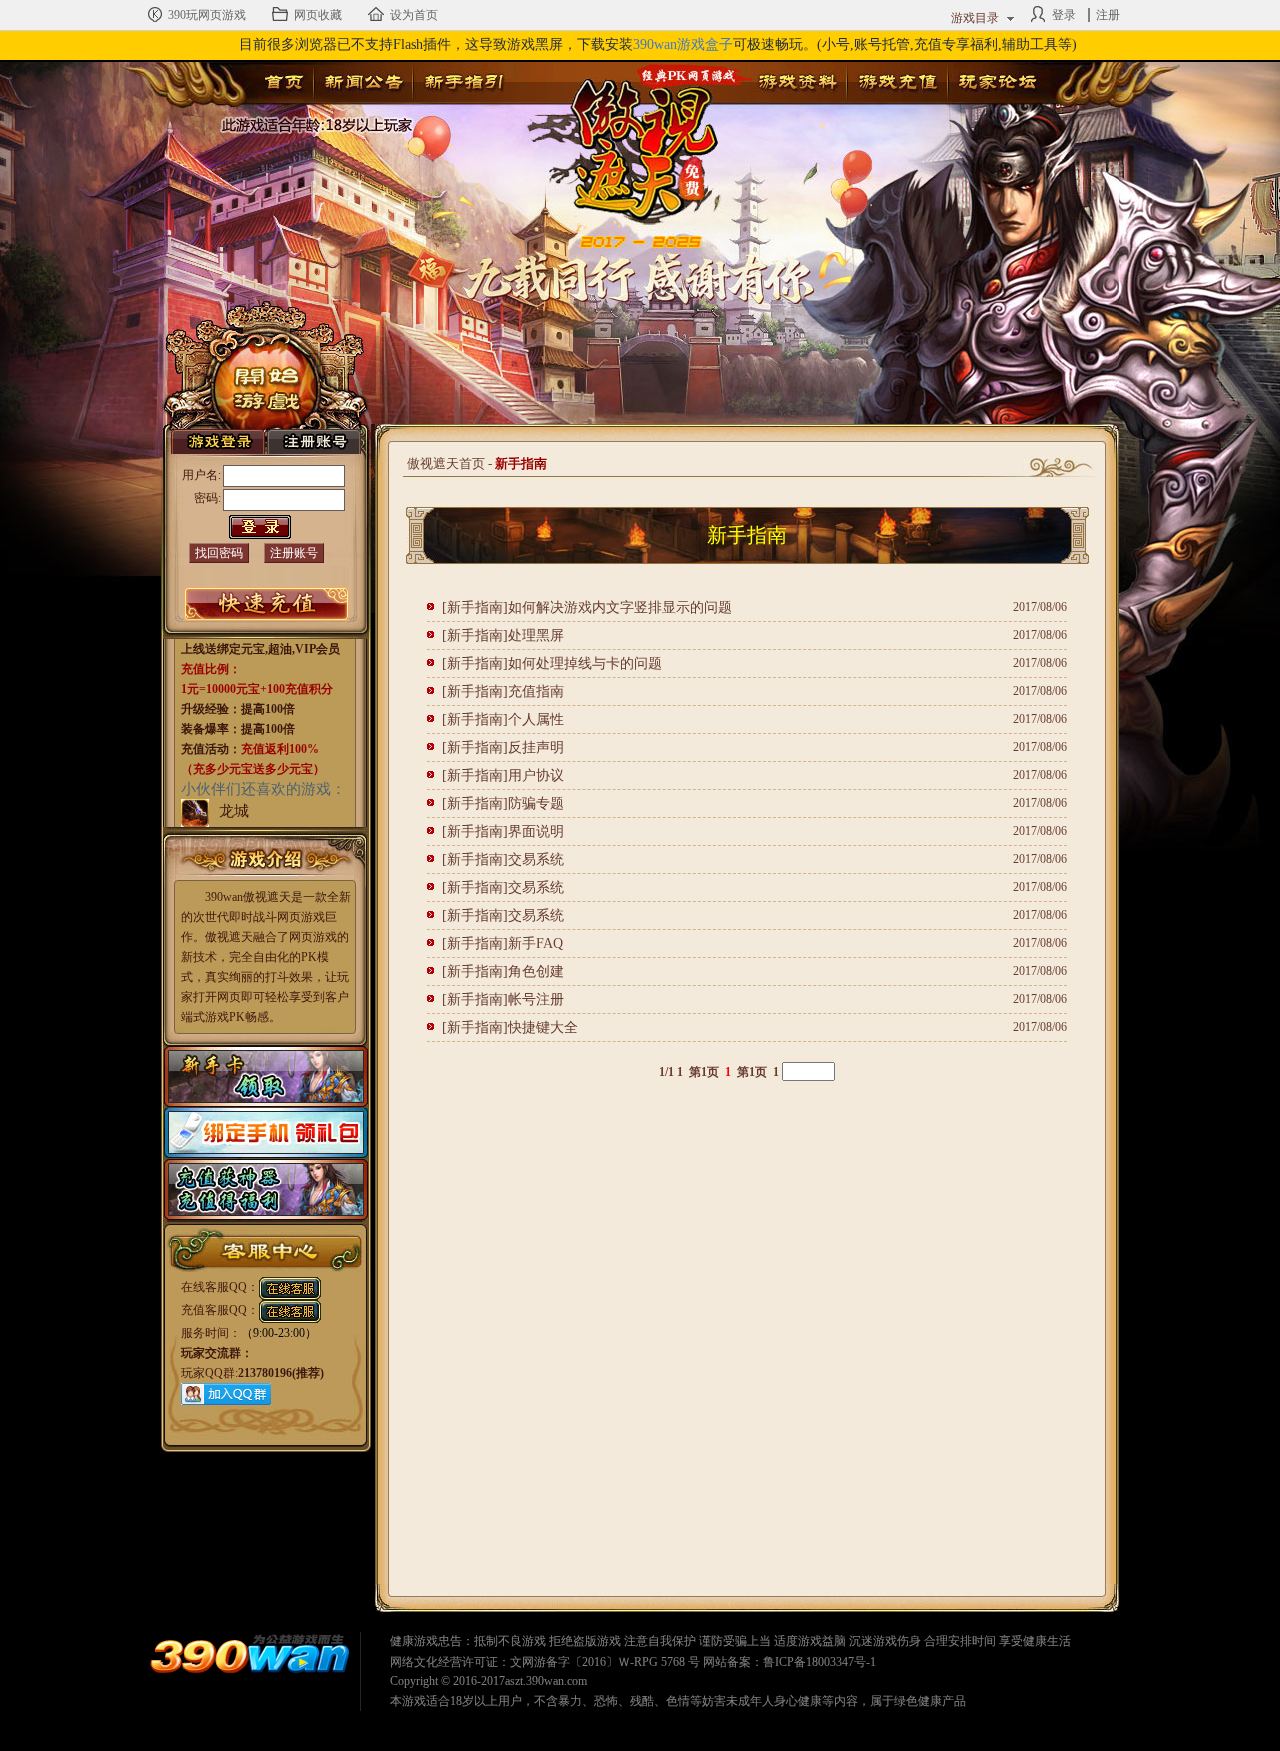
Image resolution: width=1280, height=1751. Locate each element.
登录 (1064, 15)
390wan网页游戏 (250, 1657)
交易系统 (536, 859)
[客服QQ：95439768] (290, 1287)
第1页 (704, 1072)
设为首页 (414, 15)
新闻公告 (363, 82)
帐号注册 (536, 999)
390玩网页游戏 (207, 15)
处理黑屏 (536, 635)
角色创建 (536, 971)
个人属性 (536, 719)
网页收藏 (318, 15)
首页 (284, 82)
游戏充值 (897, 82)
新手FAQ (535, 943)
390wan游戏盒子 (683, 44)
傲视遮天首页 (446, 463)
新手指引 (463, 82)
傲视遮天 (631, 135)
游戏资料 (797, 82)
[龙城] (195, 812)
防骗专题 (536, 803)
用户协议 (536, 775)
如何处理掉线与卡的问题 (585, 663)
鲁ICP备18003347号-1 (819, 1662)
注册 (1108, 15)
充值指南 (536, 691)
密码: (207, 498)
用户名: (201, 475)
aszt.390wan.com (546, 1681)
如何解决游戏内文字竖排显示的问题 (620, 607)
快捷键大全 (543, 1027)
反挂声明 (536, 747)
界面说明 (536, 831)
